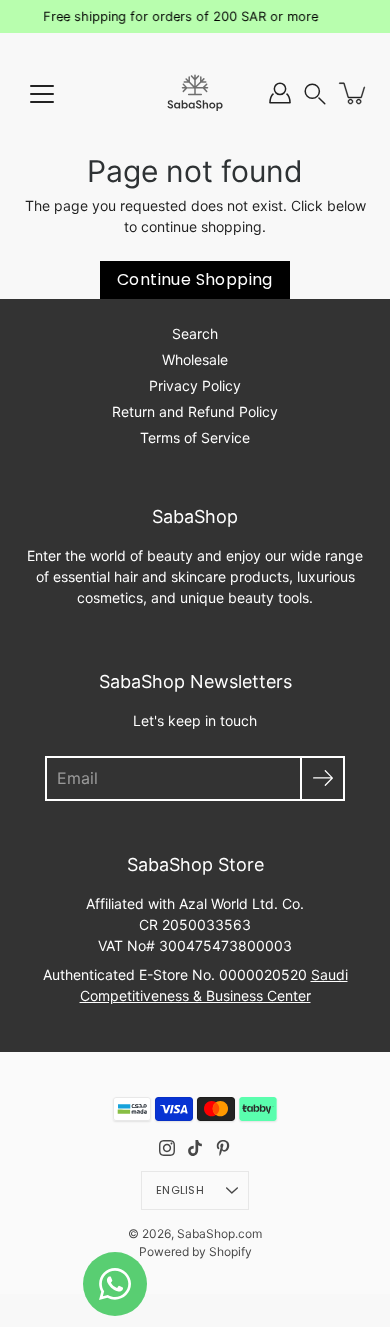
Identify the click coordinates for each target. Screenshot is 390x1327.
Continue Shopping (195, 279)
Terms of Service (195, 437)
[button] (315, 93)
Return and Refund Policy (195, 411)
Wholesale (195, 359)
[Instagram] (167, 1148)
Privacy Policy (195, 385)
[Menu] (42, 94)
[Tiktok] (195, 1148)
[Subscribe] (322, 778)
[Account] (280, 93)
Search (195, 333)
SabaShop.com (219, 1233)
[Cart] (354, 93)
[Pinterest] (223, 1148)
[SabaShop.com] (195, 93)
